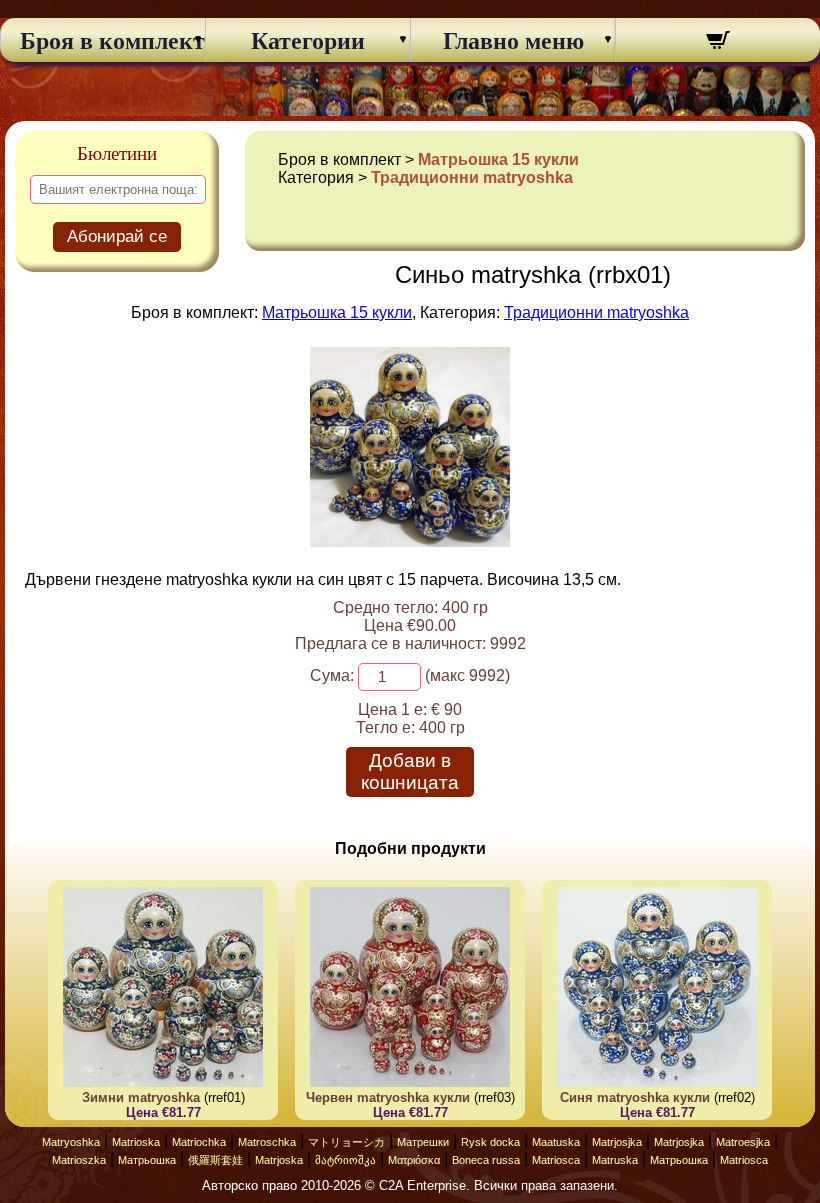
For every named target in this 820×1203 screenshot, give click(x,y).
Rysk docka (490, 1142)
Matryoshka (71, 1142)
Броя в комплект (103, 41)
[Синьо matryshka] (410, 541)
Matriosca (556, 1160)
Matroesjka (743, 1142)
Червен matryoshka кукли (388, 1097)
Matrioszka (79, 1160)
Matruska (615, 1160)
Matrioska (136, 1142)
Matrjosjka (617, 1142)
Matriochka (199, 1142)
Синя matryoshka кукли (635, 1097)
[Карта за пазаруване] (718, 43)
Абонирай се (117, 236)
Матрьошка (147, 1160)
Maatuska (556, 1142)
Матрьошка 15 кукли (498, 159)
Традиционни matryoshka (472, 177)
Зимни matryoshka (141, 1097)
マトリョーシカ (346, 1142)
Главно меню (513, 41)
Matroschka (267, 1142)
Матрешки (423, 1142)
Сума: (332, 675)
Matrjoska (279, 1160)
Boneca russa (486, 1160)
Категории (308, 41)
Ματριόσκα (414, 1160)
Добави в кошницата (410, 771)
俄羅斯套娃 (215, 1160)
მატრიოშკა (345, 1160)
